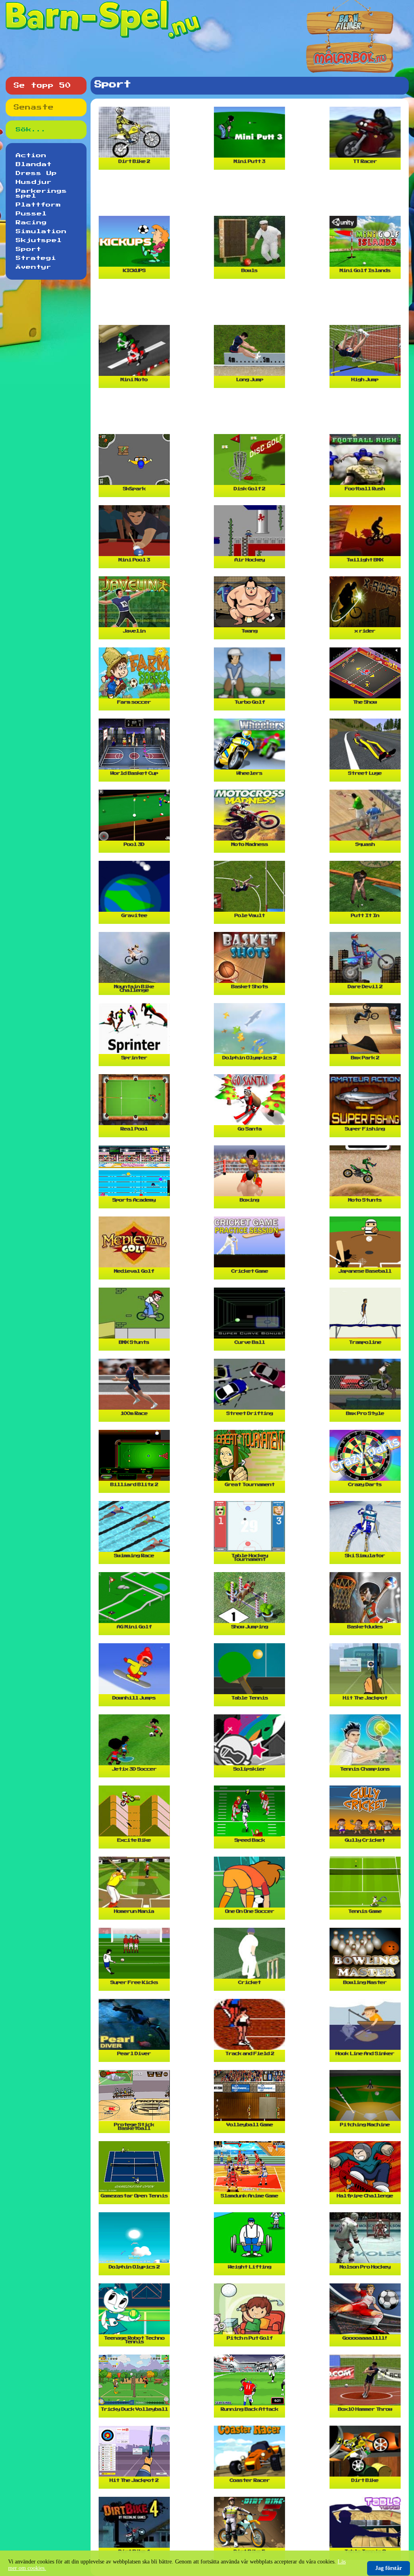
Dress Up (36, 173)
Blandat (34, 164)
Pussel (31, 214)
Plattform (38, 205)
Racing (31, 223)
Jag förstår (389, 2568)
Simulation (41, 232)
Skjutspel (39, 240)
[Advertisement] (251, 196)
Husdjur (34, 182)
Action (31, 156)
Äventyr (34, 267)
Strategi (36, 258)
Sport (29, 249)
